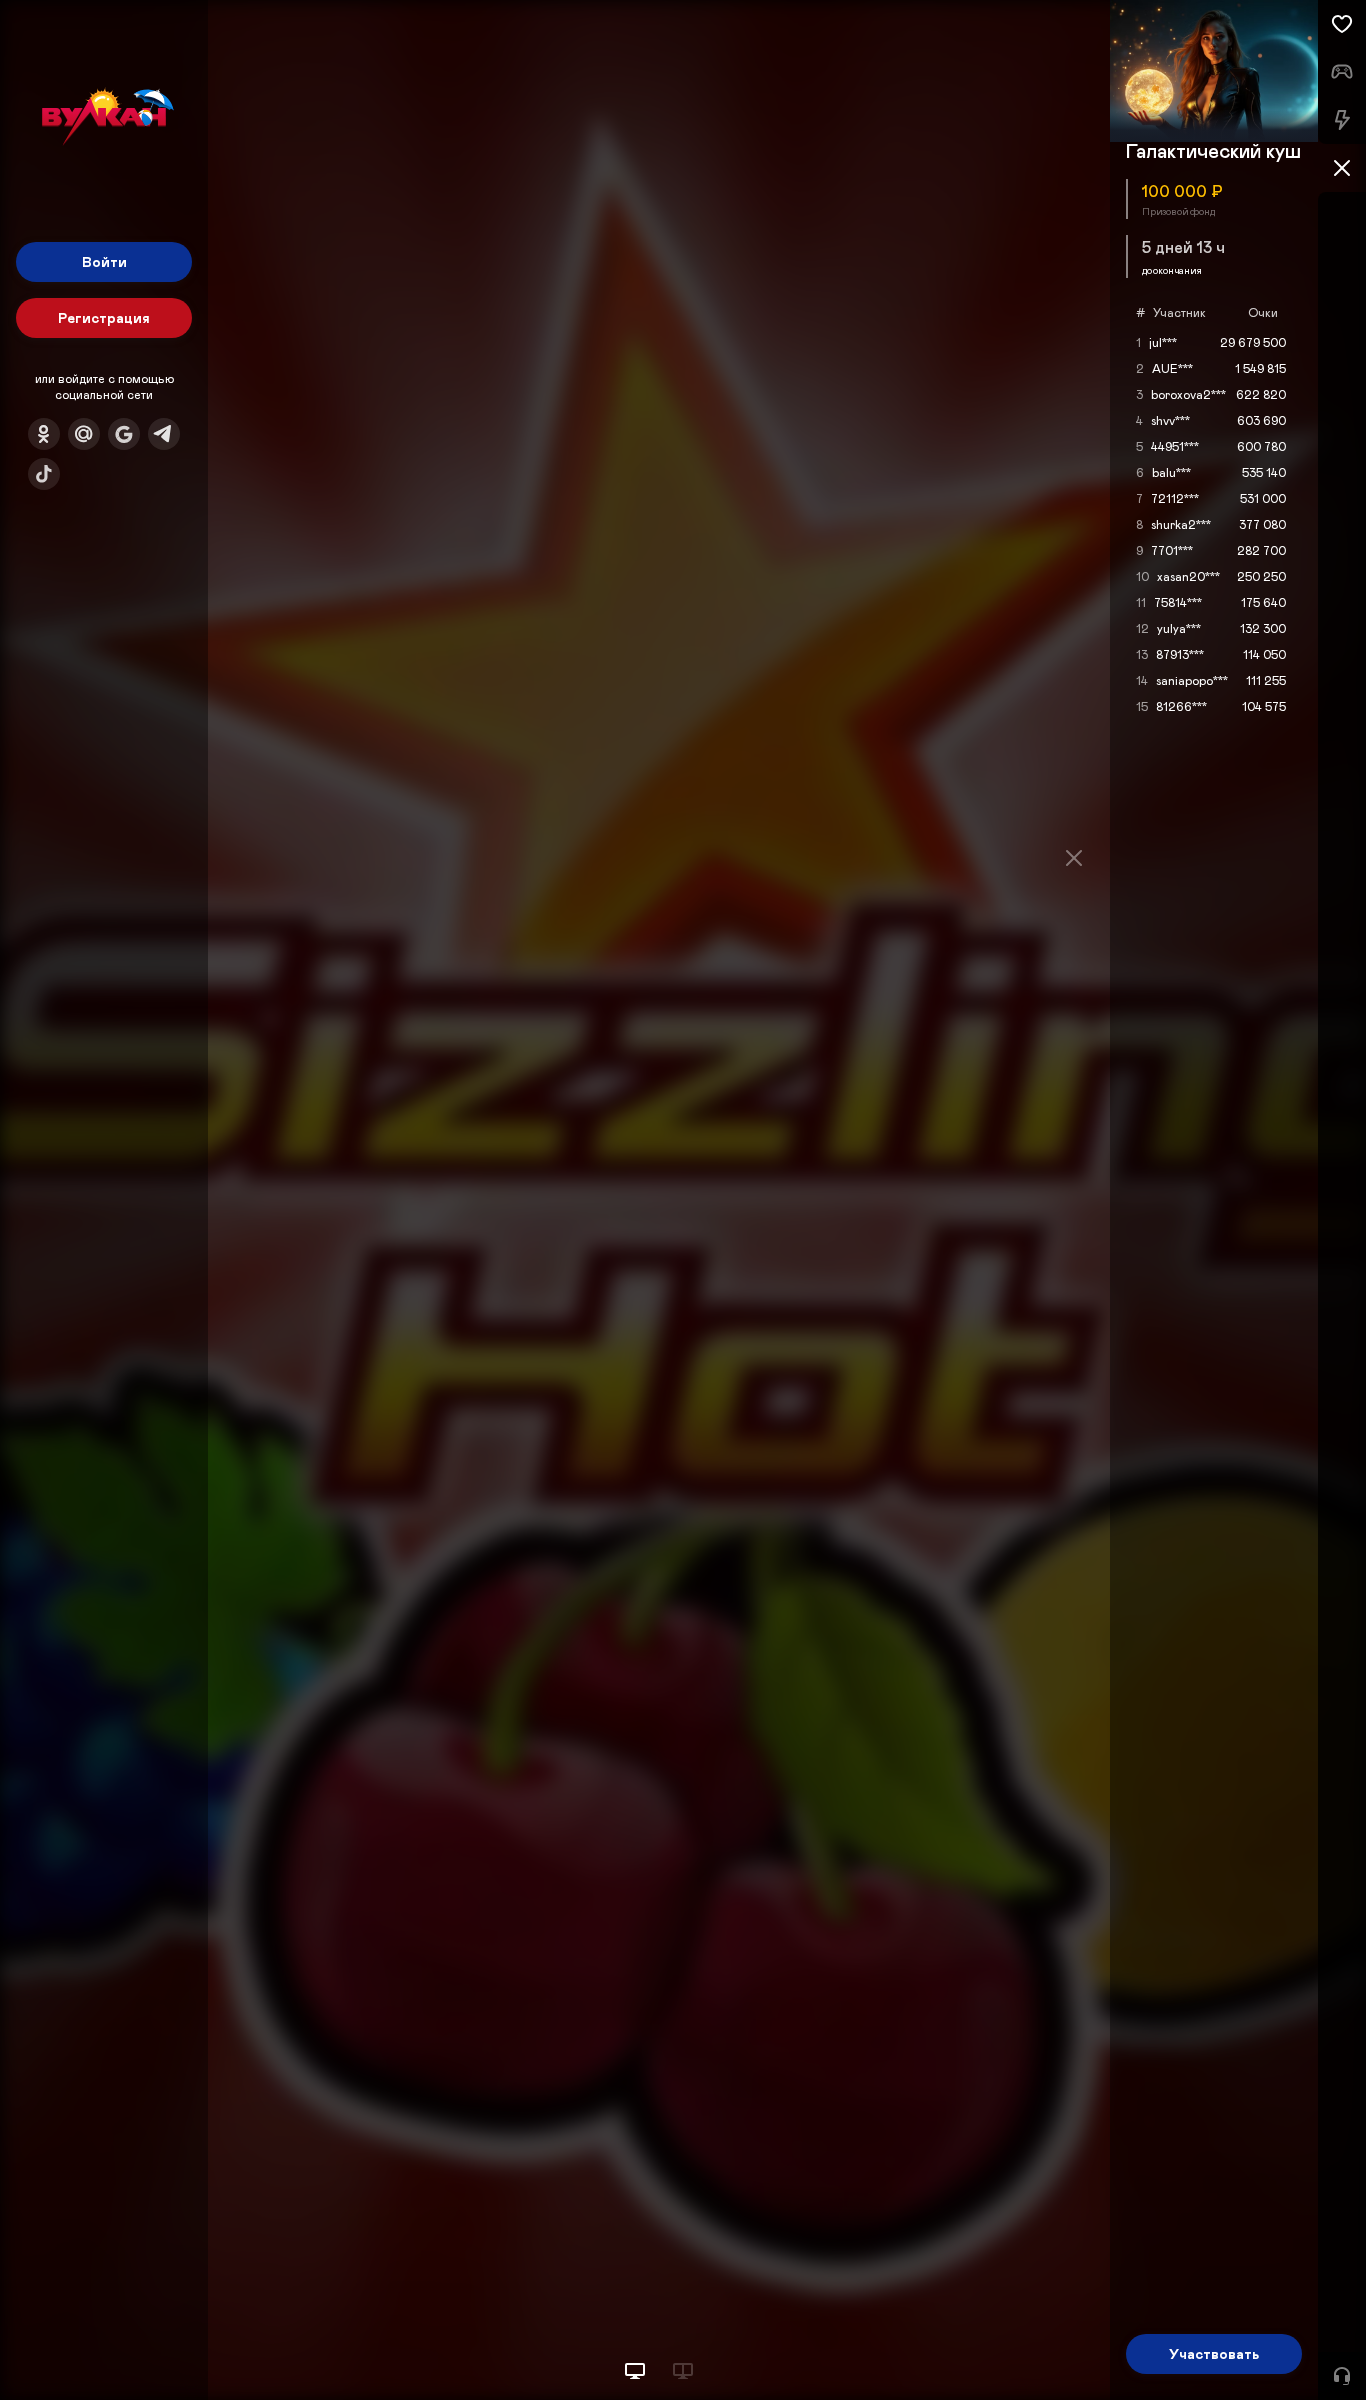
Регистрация (104, 317)
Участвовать (1214, 2353)
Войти (104, 261)
